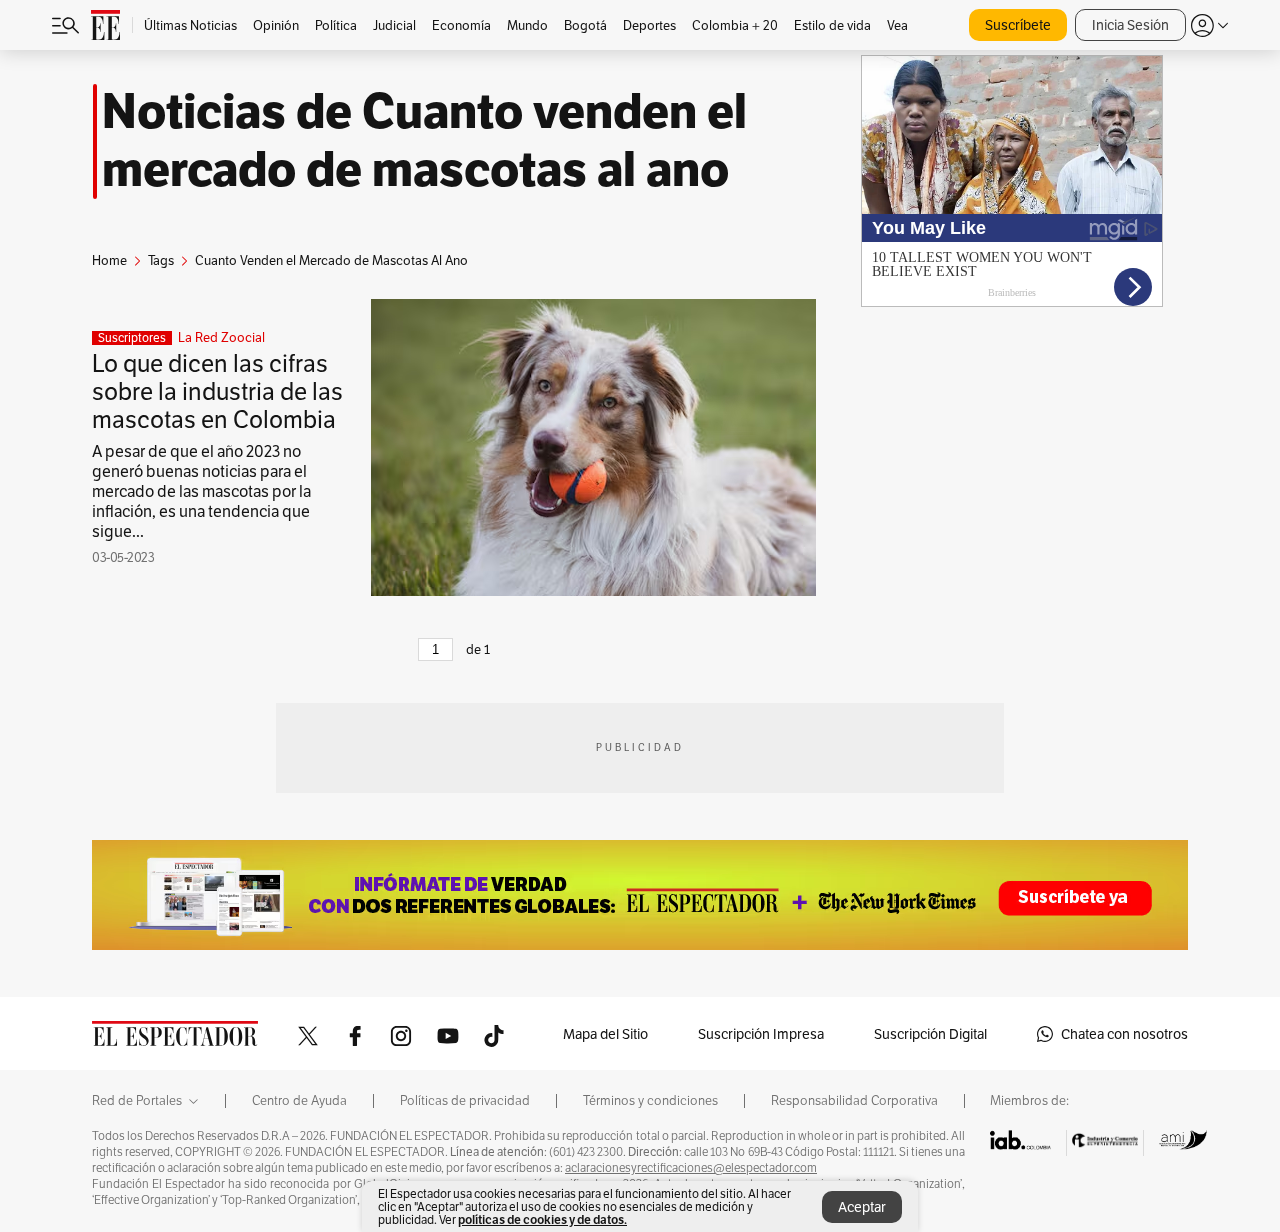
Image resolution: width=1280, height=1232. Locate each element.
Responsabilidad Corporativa (854, 1101)
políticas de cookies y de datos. (542, 1219)
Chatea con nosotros (1124, 1034)
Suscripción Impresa (761, 1034)
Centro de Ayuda (299, 1101)
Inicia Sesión (1130, 25)
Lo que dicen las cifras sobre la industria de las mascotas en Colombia (217, 391)
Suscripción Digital (930, 1034)
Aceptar (862, 1207)
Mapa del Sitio (605, 1034)
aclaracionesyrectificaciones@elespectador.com (691, 1168)
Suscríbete (1018, 25)
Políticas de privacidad (465, 1101)
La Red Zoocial (221, 338)
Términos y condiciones (650, 1101)
